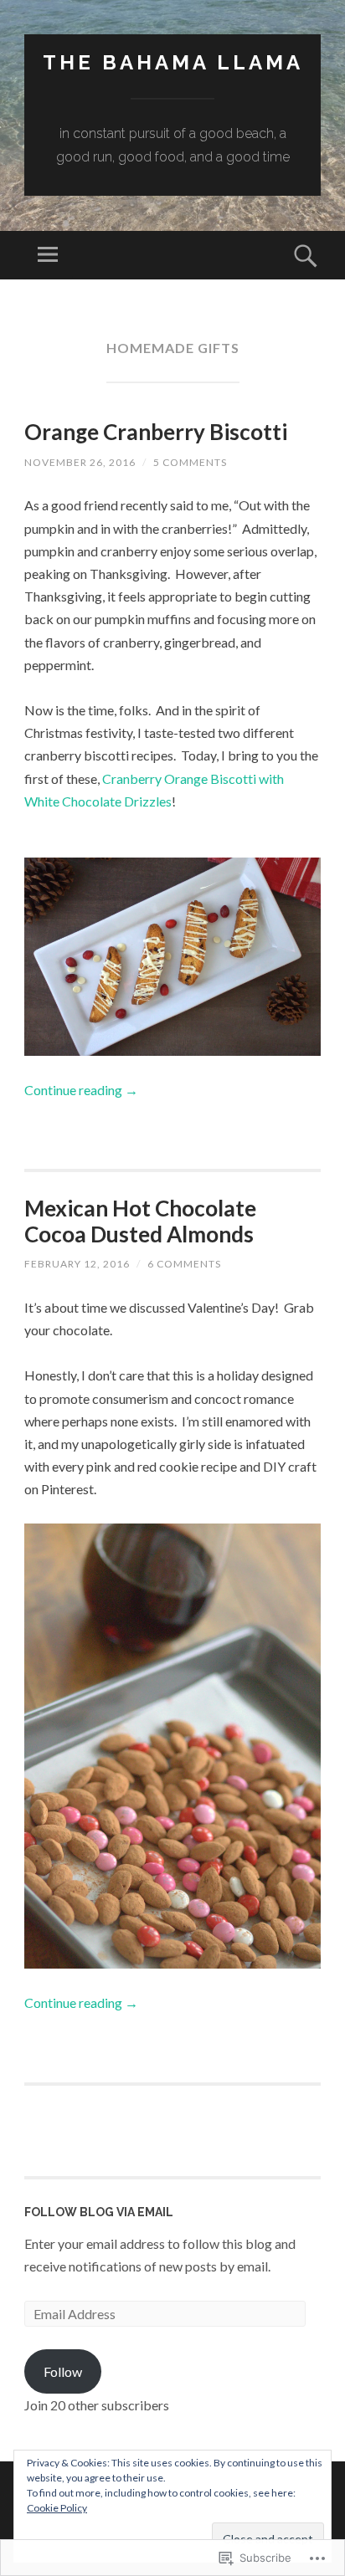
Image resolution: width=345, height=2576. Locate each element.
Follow (63, 2371)
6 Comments (184, 1264)
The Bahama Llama (173, 62)
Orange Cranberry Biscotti (156, 432)
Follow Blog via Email (99, 2212)
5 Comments (190, 462)
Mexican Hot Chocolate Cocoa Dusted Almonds (140, 1221)
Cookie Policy (57, 2508)
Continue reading (81, 1090)
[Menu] (48, 255)
